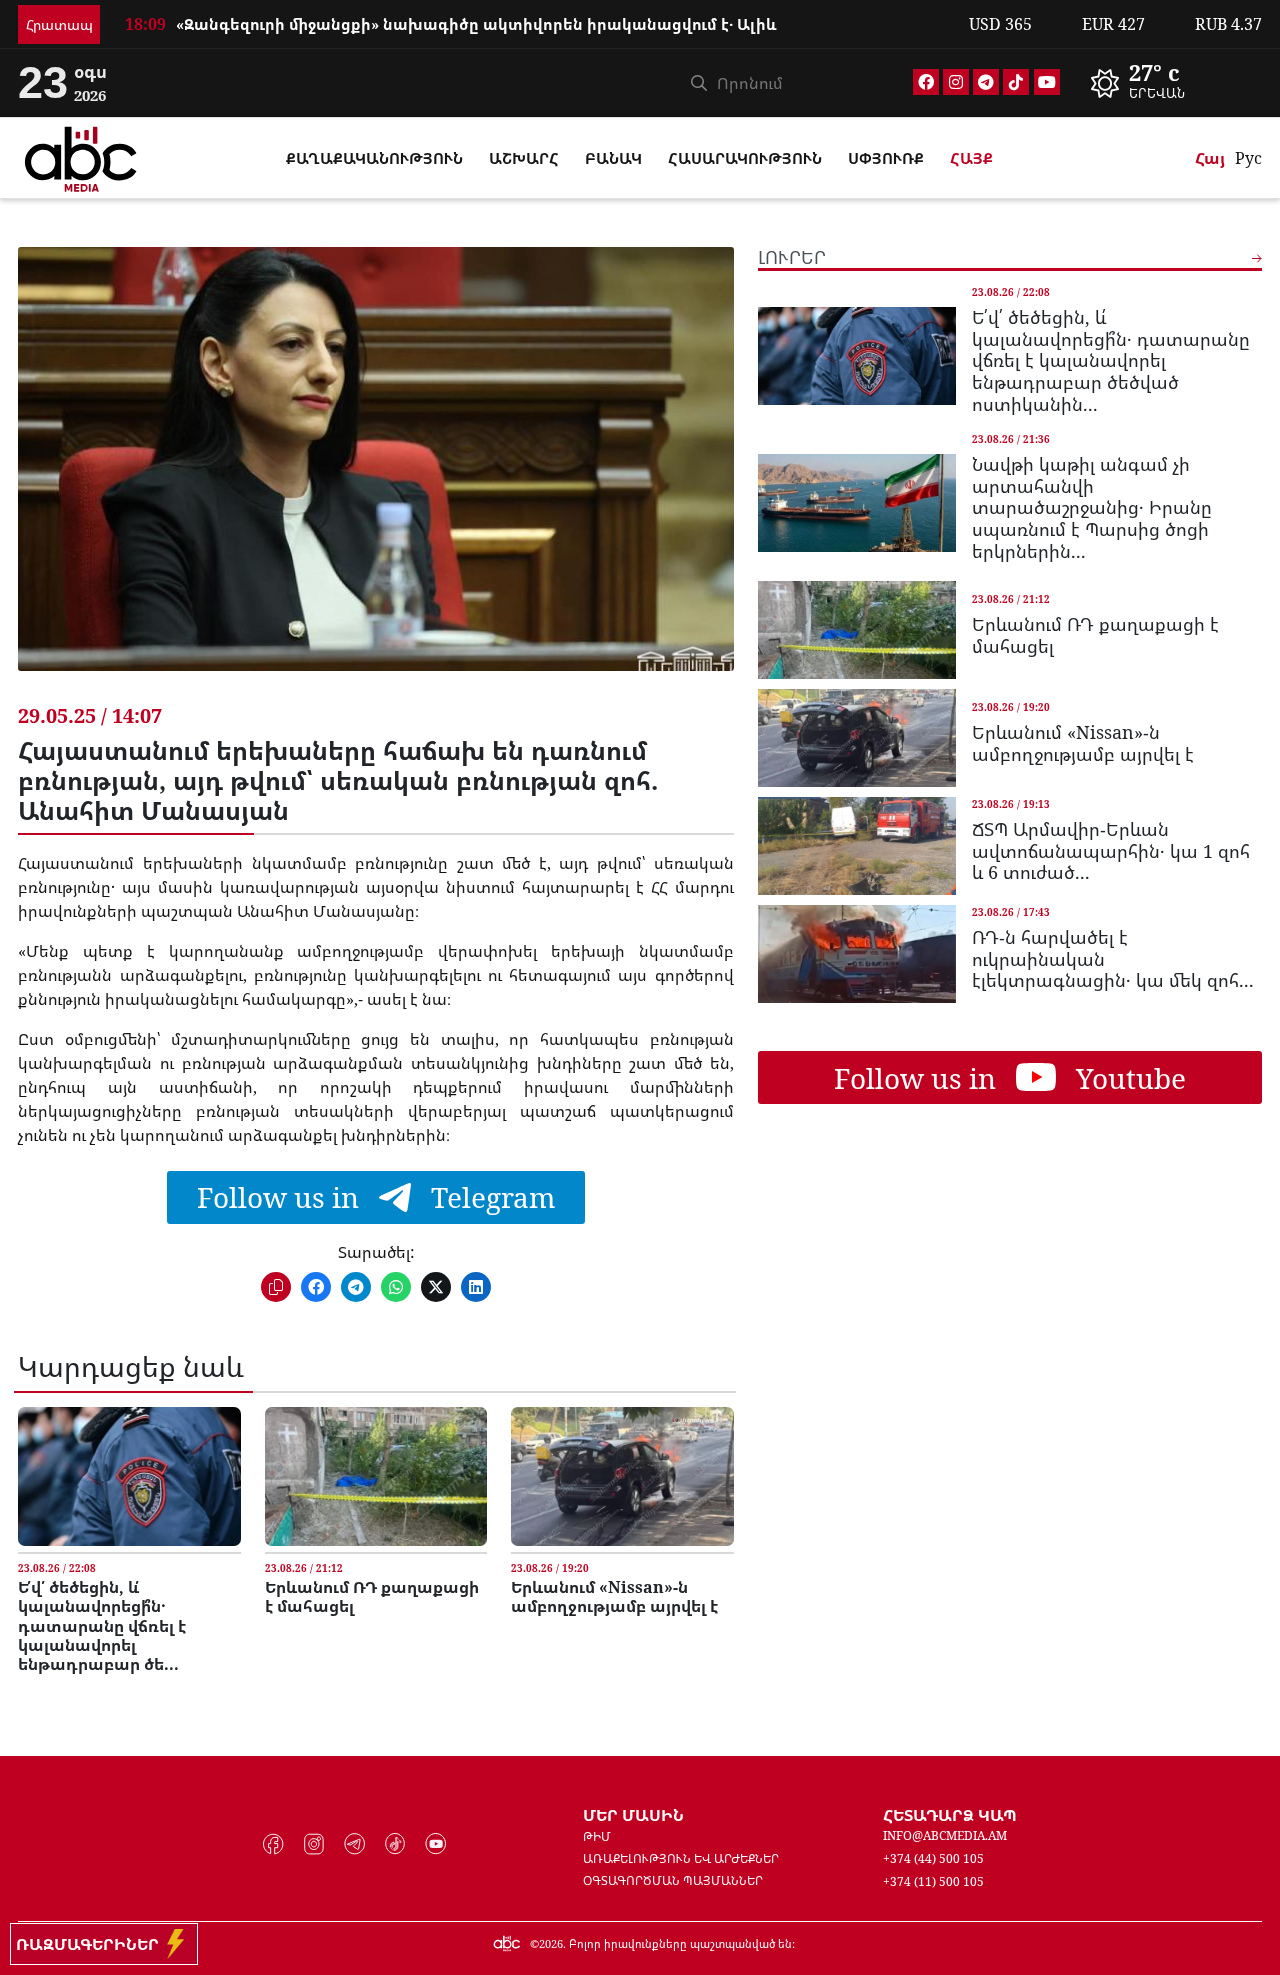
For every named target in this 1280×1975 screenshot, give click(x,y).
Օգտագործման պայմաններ (673, 1880)
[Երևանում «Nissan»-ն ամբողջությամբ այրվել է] (622, 1476)
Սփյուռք (886, 158)
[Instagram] (956, 82)
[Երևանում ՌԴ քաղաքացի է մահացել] (376, 1476)
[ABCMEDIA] (81, 156)
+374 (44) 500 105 (933, 1858)
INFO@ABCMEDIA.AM (945, 1835)
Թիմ (597, 1836)
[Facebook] (926, 82)
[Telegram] (986, 82)
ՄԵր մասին (633, 1815)
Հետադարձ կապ (950, 1815)
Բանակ (613, 158)
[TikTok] (1016, 82)
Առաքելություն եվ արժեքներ (681, 1858)
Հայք (971, 158)
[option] (534, 13)
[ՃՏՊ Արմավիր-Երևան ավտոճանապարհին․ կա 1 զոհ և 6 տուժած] (857, 846)
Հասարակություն (745, 158)
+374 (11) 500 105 (933, 1881)
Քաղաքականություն (374, 158)
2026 (551, 1943)
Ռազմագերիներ (91, 1944)
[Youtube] (1047, 82)
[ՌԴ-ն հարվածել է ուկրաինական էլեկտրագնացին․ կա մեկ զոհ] (857, 954)
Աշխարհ (524, 158)
